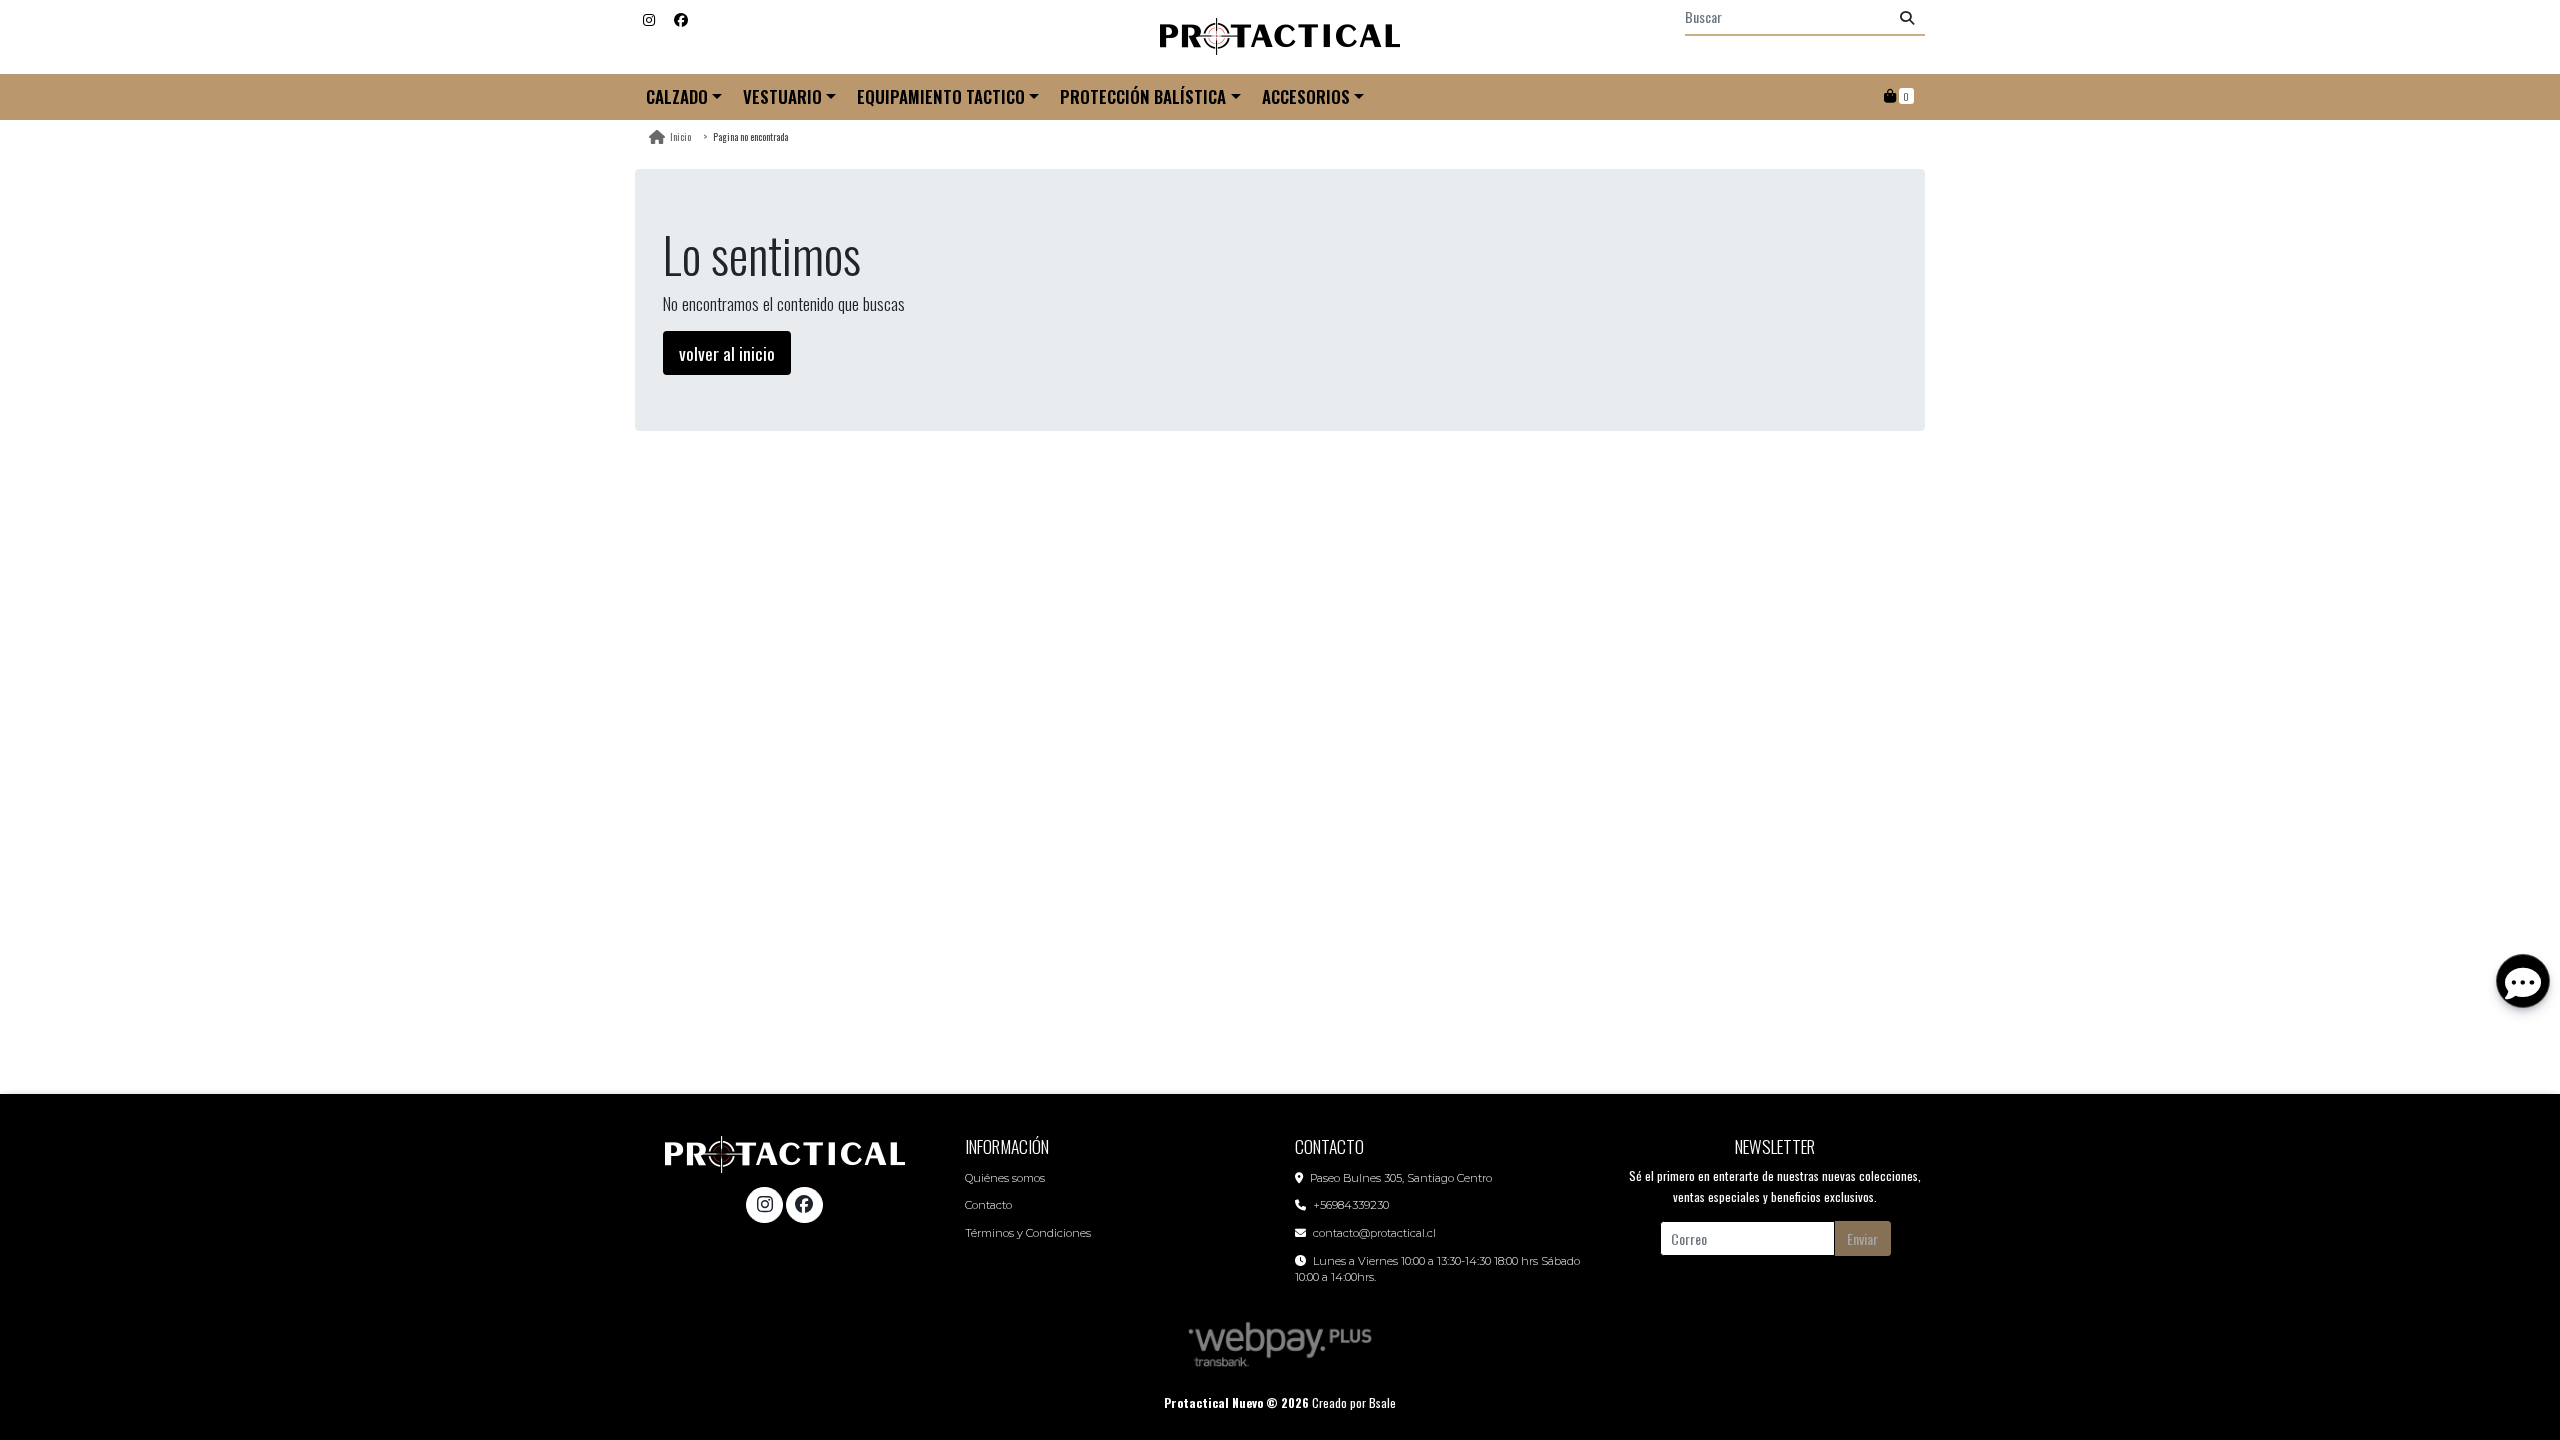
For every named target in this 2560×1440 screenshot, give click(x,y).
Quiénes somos (1005, 1178)
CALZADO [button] (677, 96)
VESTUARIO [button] (782, 96)
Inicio (680, 136)
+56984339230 (1351, 1205)
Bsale (1382, 1402)
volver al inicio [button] (727, 353)
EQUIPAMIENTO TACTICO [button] (941, 96)
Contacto (988, 1205)
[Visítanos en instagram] (764, 1205)
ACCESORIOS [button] (1306, 96)
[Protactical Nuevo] (1280, 37)
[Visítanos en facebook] (804, 1205)
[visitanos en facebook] (681, 18)
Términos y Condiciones (1028, 1233)
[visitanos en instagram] (649, 18)
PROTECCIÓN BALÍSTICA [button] (1143, 96)
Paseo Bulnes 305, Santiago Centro (1401, 1178)
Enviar (1862, 1238)
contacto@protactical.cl (1374, 1233)
